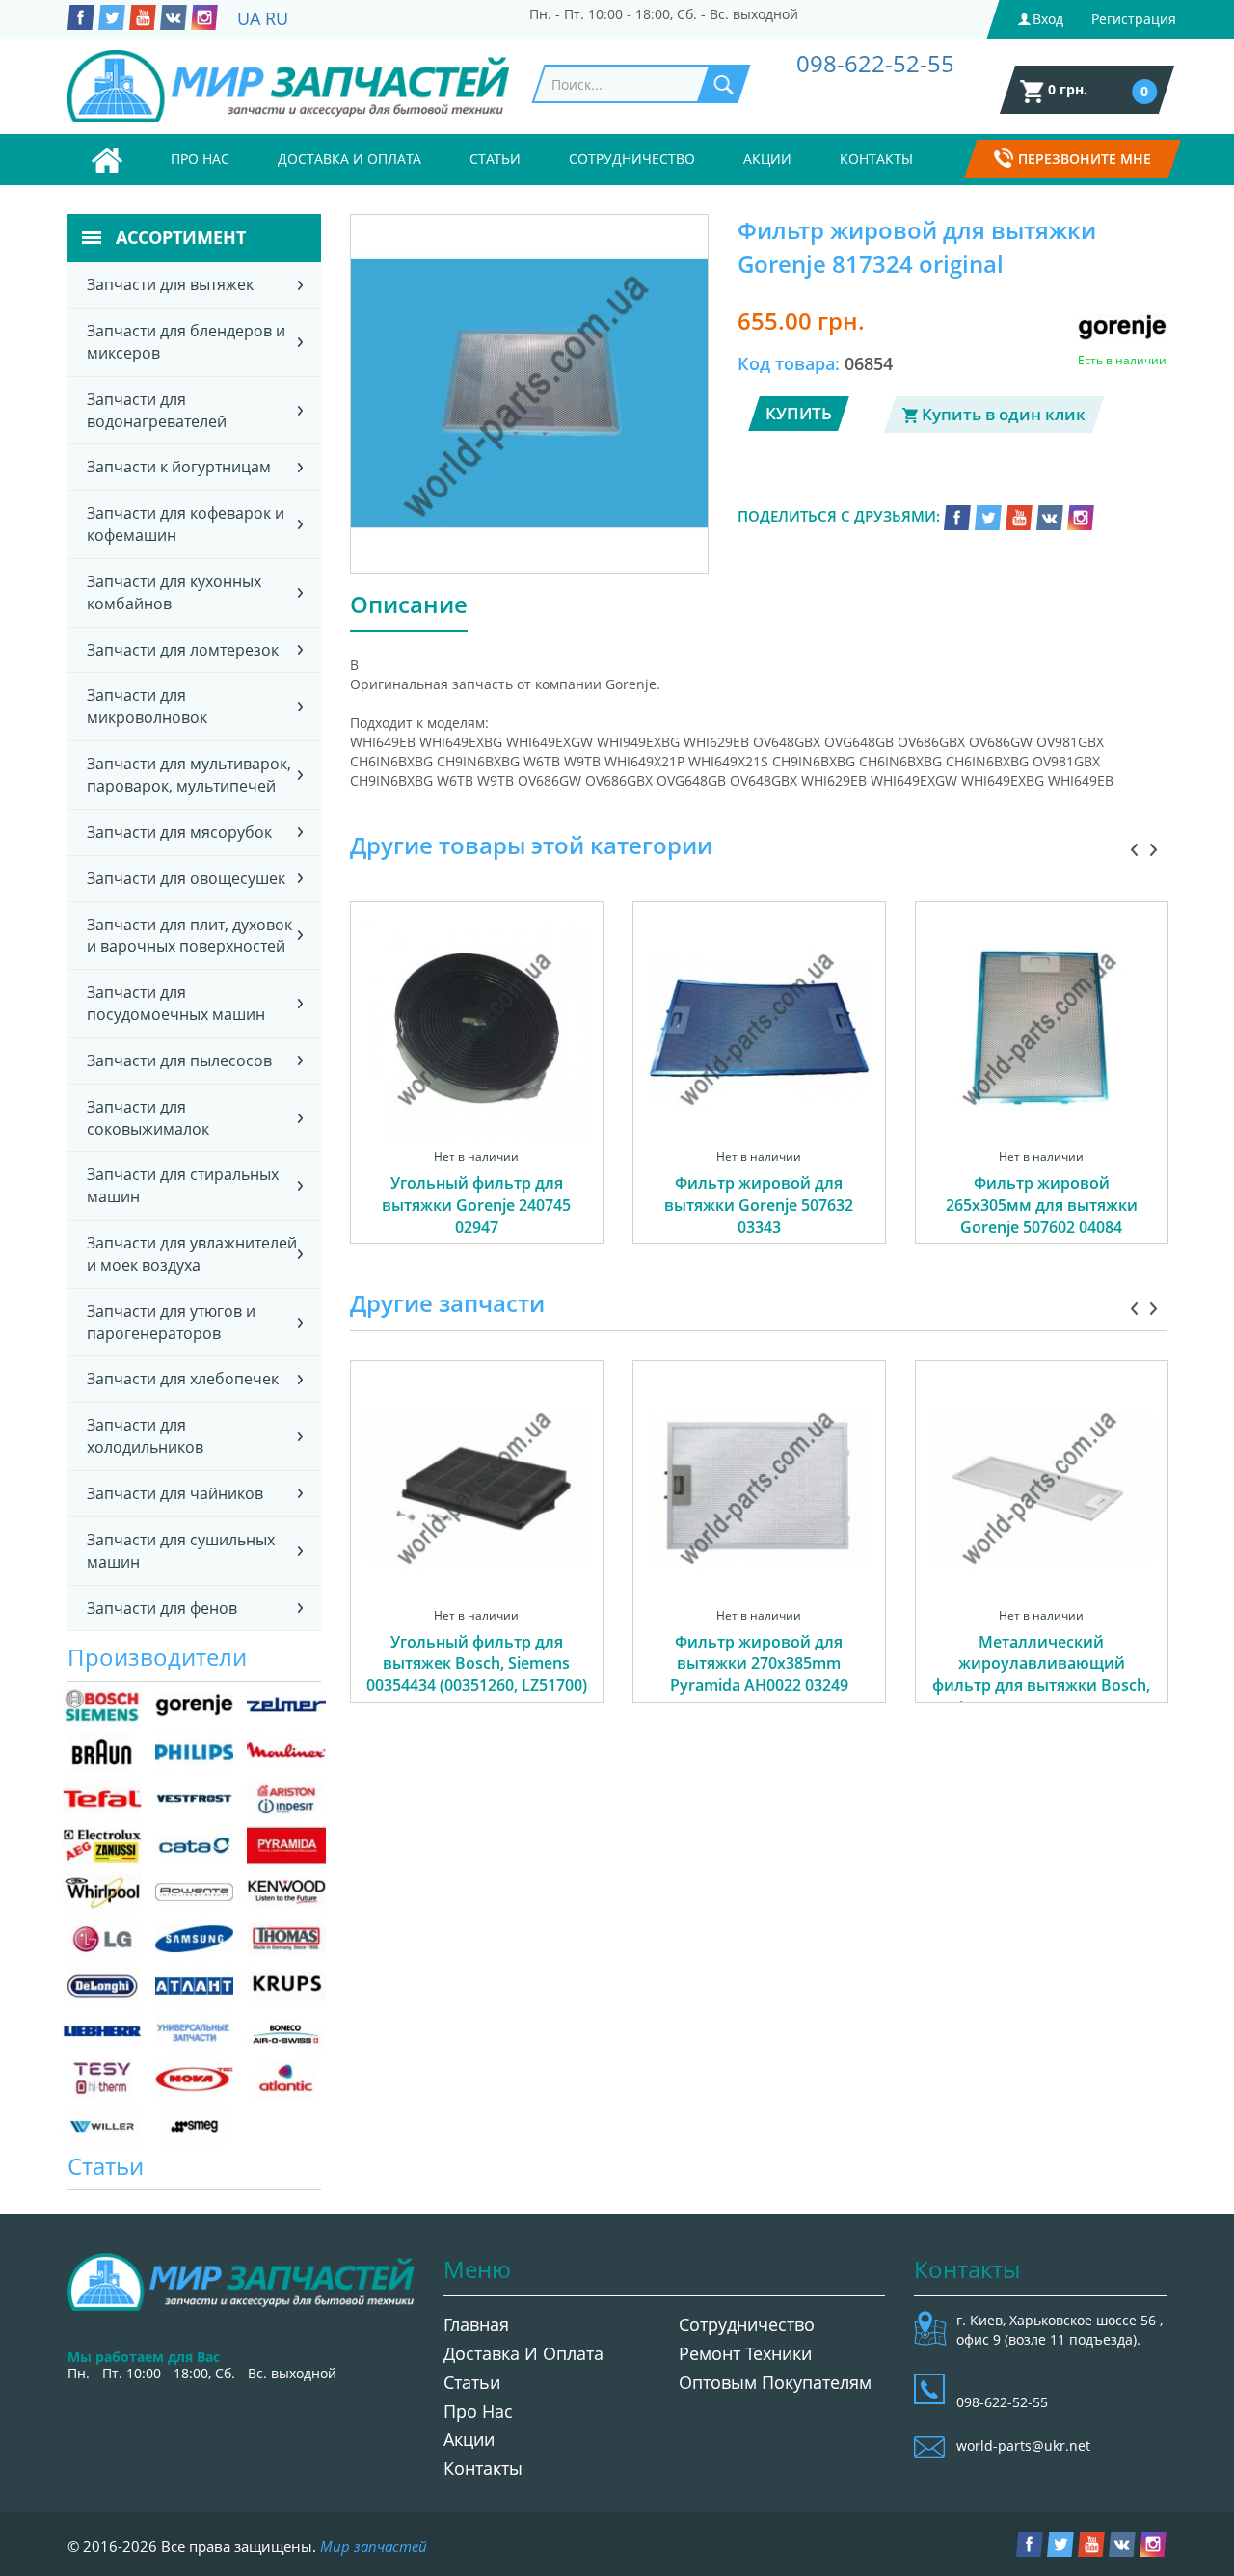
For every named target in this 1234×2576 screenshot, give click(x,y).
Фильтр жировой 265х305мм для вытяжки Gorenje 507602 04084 (1042, 1205)
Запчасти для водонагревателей (157, 410)
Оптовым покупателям (775, 2382)
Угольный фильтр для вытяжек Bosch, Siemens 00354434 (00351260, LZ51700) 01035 (477, 1675)
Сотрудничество (632, 159)
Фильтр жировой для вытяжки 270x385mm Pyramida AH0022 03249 (759, 1664)
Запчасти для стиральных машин (183, 1185)
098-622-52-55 (875, 63)
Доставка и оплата (349, 159)
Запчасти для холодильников (145, 1436)
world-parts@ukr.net (1023, 2445)
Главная (476, 2324)
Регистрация (1134, 19)
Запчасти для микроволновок (147, 706)
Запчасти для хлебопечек (183, 1379)
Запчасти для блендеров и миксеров (186, 342)
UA (249, 18)
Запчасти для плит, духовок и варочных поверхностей (189, 936)
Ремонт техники (745, 2353)
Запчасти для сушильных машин (181, 1551)
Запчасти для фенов (162, 1608)
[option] (477, 1094)
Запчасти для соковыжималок (148, 1118)
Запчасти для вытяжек (170, 284)
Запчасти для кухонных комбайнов (174, 592)
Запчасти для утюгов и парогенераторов (171, 1322)
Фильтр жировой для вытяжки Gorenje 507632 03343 (759, 1205)
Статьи (495, 159)
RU (277, 18)
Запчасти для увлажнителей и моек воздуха (192, 1254)
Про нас (200, 159)
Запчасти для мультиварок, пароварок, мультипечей (189, 775)
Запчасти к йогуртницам (179, 467)
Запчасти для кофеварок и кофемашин (186, 524)
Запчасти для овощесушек (186, 878)
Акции (767, 159)
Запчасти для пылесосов (179, 1060)
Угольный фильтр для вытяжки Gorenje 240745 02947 (476, 1205)
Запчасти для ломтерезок (183, 650)
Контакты (876, 159)
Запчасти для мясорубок (179, 832)
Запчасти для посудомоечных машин (176, 1003)
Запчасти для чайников (175, 1493)
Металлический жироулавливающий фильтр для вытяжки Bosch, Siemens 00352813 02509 (1041, 1675)
